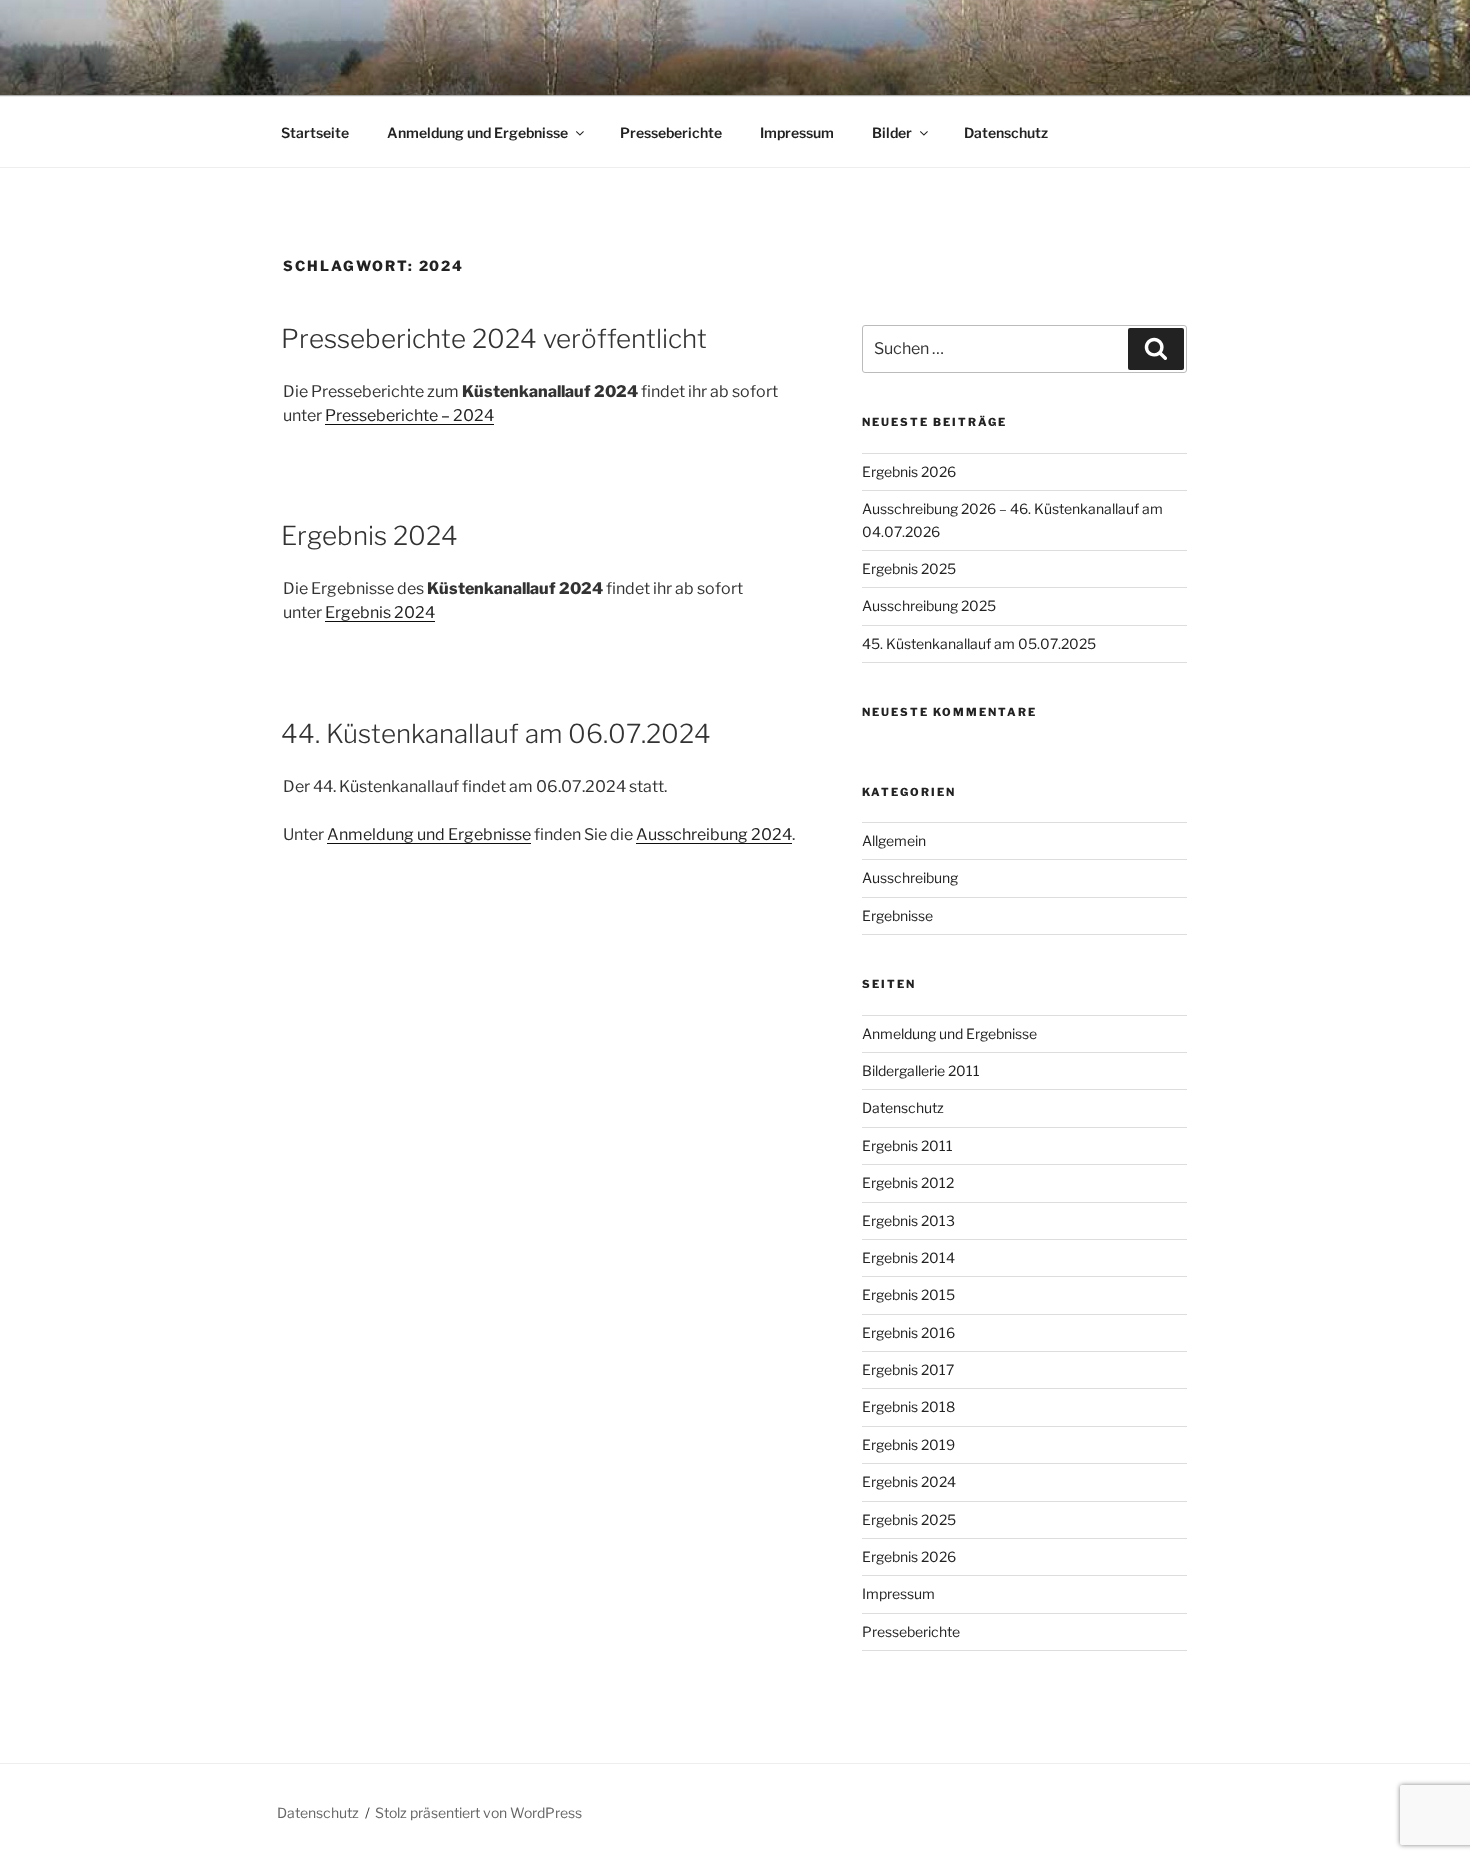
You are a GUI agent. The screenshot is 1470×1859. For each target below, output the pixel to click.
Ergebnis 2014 (908, 1257)
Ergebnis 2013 (908, 1220)
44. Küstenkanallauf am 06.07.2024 (496, 733)
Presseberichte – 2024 (409, 415)
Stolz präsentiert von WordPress (478, 1812)
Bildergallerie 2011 (921, 1070)
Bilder (892, 132)
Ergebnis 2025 (909, 568)
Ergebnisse (897, 915)
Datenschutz (1006, 132)
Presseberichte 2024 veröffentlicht (494, 338)
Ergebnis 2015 (908, 1294)
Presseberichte (671, 132)
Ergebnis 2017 (908, 1369)
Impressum (797, 132)
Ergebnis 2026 (909, 471)
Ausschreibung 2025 (929, 605)
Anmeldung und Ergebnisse (477, 132)
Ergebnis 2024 (369, 535)
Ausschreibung (910, 877)
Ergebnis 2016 (908, 1332)
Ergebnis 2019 (908, 1444)
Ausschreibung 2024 (714, 834)
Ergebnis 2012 (908, 1182)
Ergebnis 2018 (908, 1406)
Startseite (315, 132)
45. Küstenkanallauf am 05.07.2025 (979, 643)
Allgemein (894, 840)
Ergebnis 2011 (907, 1145)
